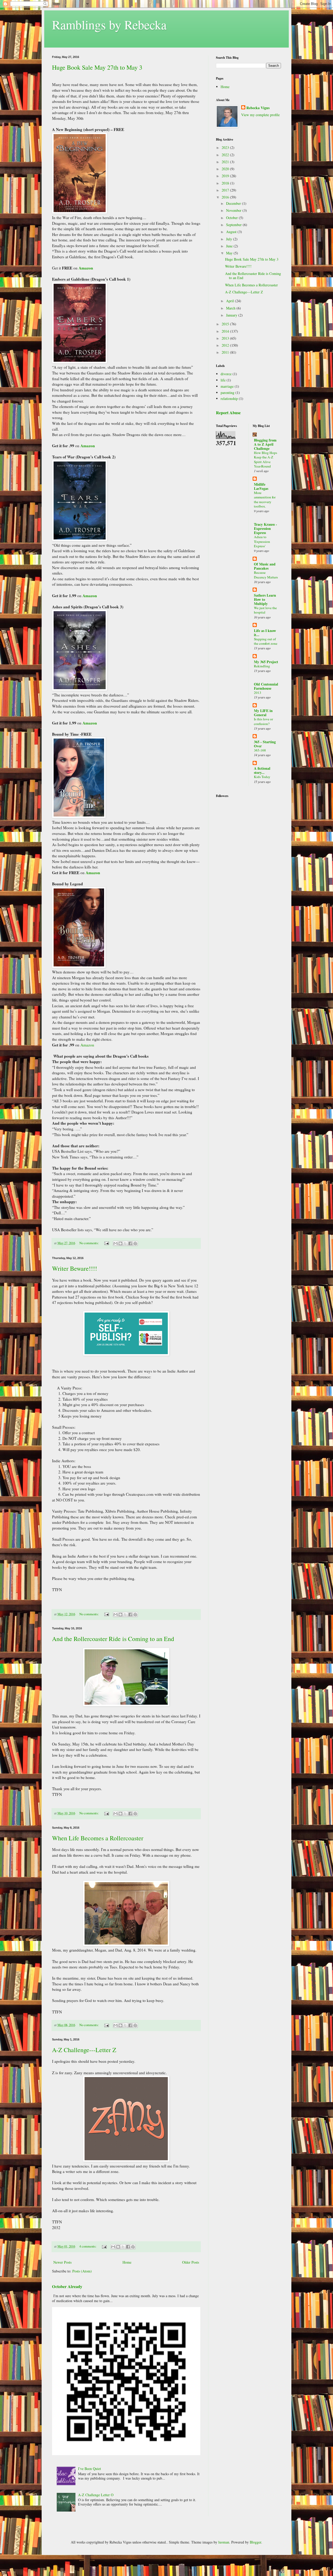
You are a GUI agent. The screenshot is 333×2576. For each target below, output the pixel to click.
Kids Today (262, 777)
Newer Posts (62, 2262)
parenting (228, 393)
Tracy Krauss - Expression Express (265, 528)
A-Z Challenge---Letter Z (84, 2050)
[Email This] (116, 1243)
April (230, 301)
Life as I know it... (265, 633)
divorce (226, 374)
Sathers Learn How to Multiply (265, 599)
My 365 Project (266, 662)
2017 (226, 190)
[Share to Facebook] (130, 1243)
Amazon (86, 268)
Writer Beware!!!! (75, 1268)
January (232, 315)
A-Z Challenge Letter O (96, 2495)
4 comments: (88, 2246)
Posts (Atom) (82, 2271)
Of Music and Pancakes (265, 566)
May (230, 253)
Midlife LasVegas (261, 486)
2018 (226, 183)
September (234, 225)
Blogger (255, 2542)
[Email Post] (106, 1243)
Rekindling (262, 666)
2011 (226, 352)
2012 (226, 345)
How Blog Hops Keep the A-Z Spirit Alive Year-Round (265, 459)
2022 (226, 155)
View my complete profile (260, 115)
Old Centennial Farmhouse (266, 686)
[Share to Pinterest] (135, 1243)
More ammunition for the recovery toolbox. (265, 499)
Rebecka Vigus (258, 108)
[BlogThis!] (120, 1243)
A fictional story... (262, 770)
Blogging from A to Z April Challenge (265, 444)
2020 (226, 169)
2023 (226, 147)
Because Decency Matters (266, 575)
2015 (226, 324)
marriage (227, 386)
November (234, 210)
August (232, 232)
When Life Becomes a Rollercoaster (98, 1838)
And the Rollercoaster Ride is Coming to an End (113, 1639)
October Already (67, 2287)
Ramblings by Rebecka (109, 24)
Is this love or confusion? (263, 721)
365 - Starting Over (265, 744)
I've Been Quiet (89, 2469)
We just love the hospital (265, 610)
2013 (226, 338)
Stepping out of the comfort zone (266, 641)
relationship (229, 398)
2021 (226, 162)
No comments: (89, 1243)
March (231, 308)
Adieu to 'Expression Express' (262, 541)
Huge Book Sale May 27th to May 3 (97, 67)
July (230, 239)
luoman (224, 2542)
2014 (226, 331)
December (234, 203)
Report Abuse (228, 413)
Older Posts (191, 2262)
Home (127, 2262)
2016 (226, 197)
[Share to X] (125, 1243)
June (230, 246)
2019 (226, 176)
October (232, 218)
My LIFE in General (263, 713)
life (223, 380)
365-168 (260, 750)
